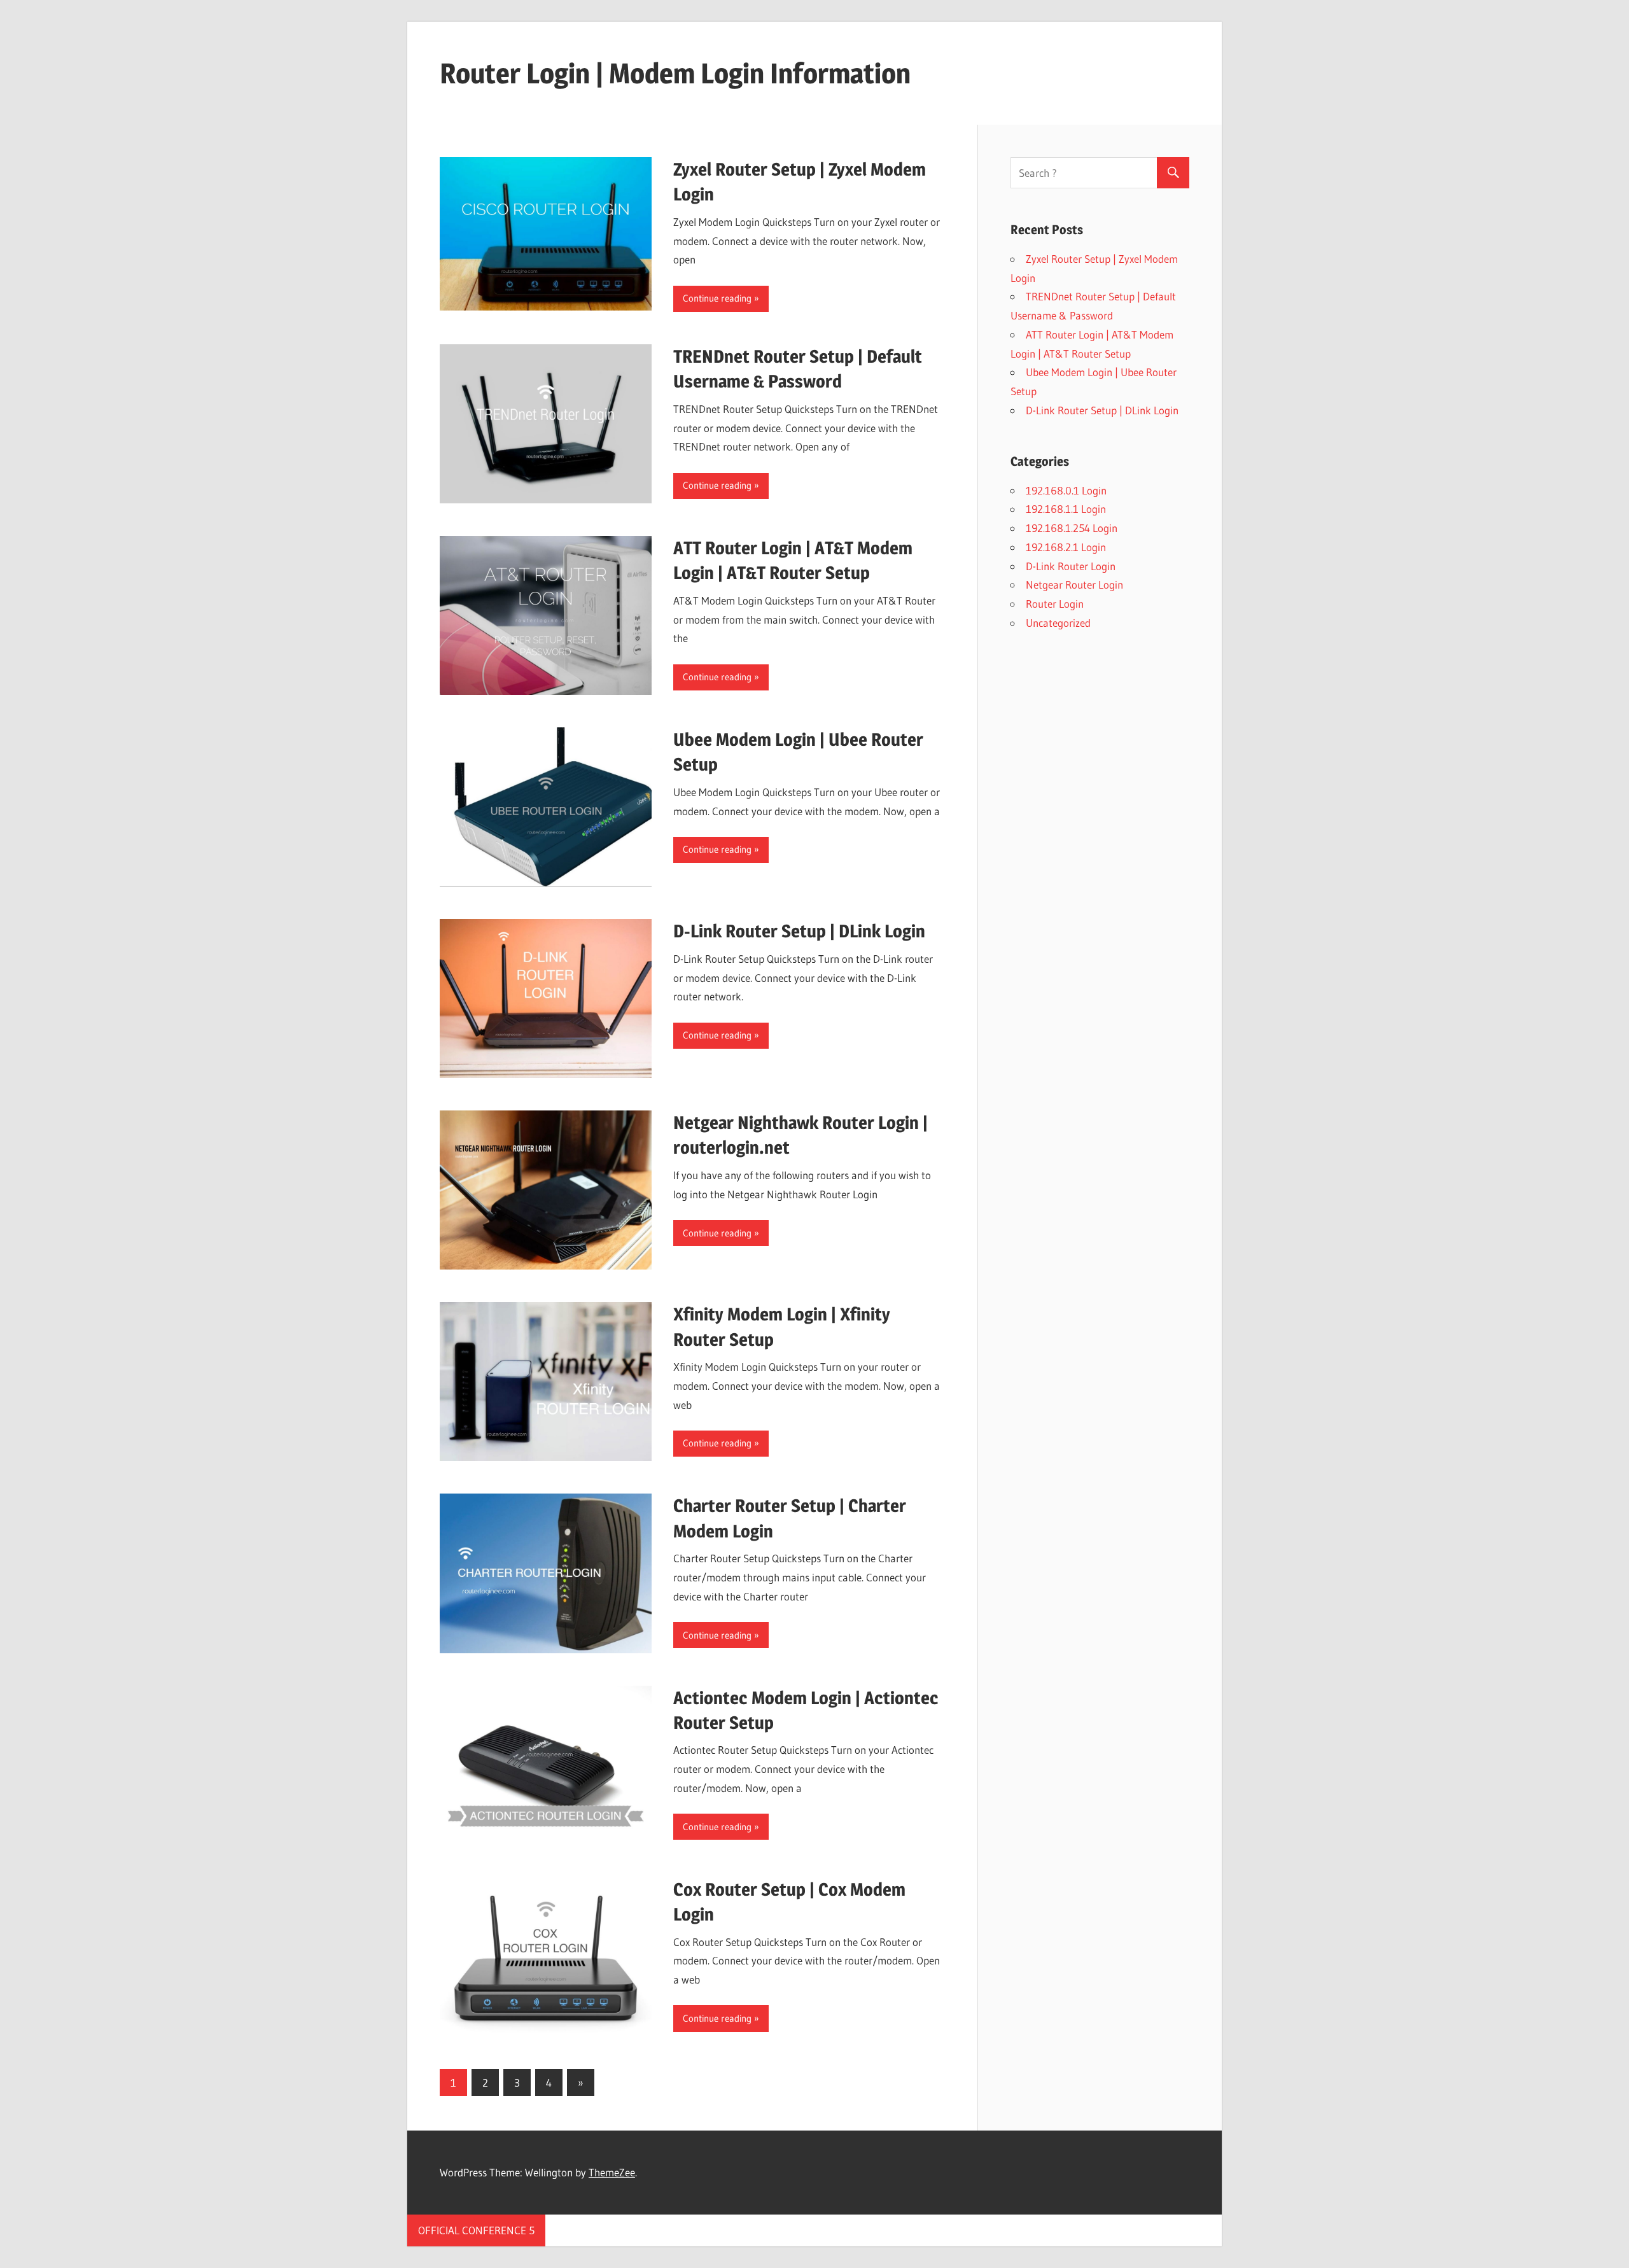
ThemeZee (612, 2172)
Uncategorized (1058, 623)
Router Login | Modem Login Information (675, 73)
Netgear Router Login (1074, 584)
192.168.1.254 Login (1072, 528)
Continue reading (717, 298)
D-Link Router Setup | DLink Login (799, 931)
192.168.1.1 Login (1066, 509)
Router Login (1055, 604)
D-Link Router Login (1071, 566)
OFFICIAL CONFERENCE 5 (476, 2230)
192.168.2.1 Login (1066, 547)
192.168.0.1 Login (1066, 490)
